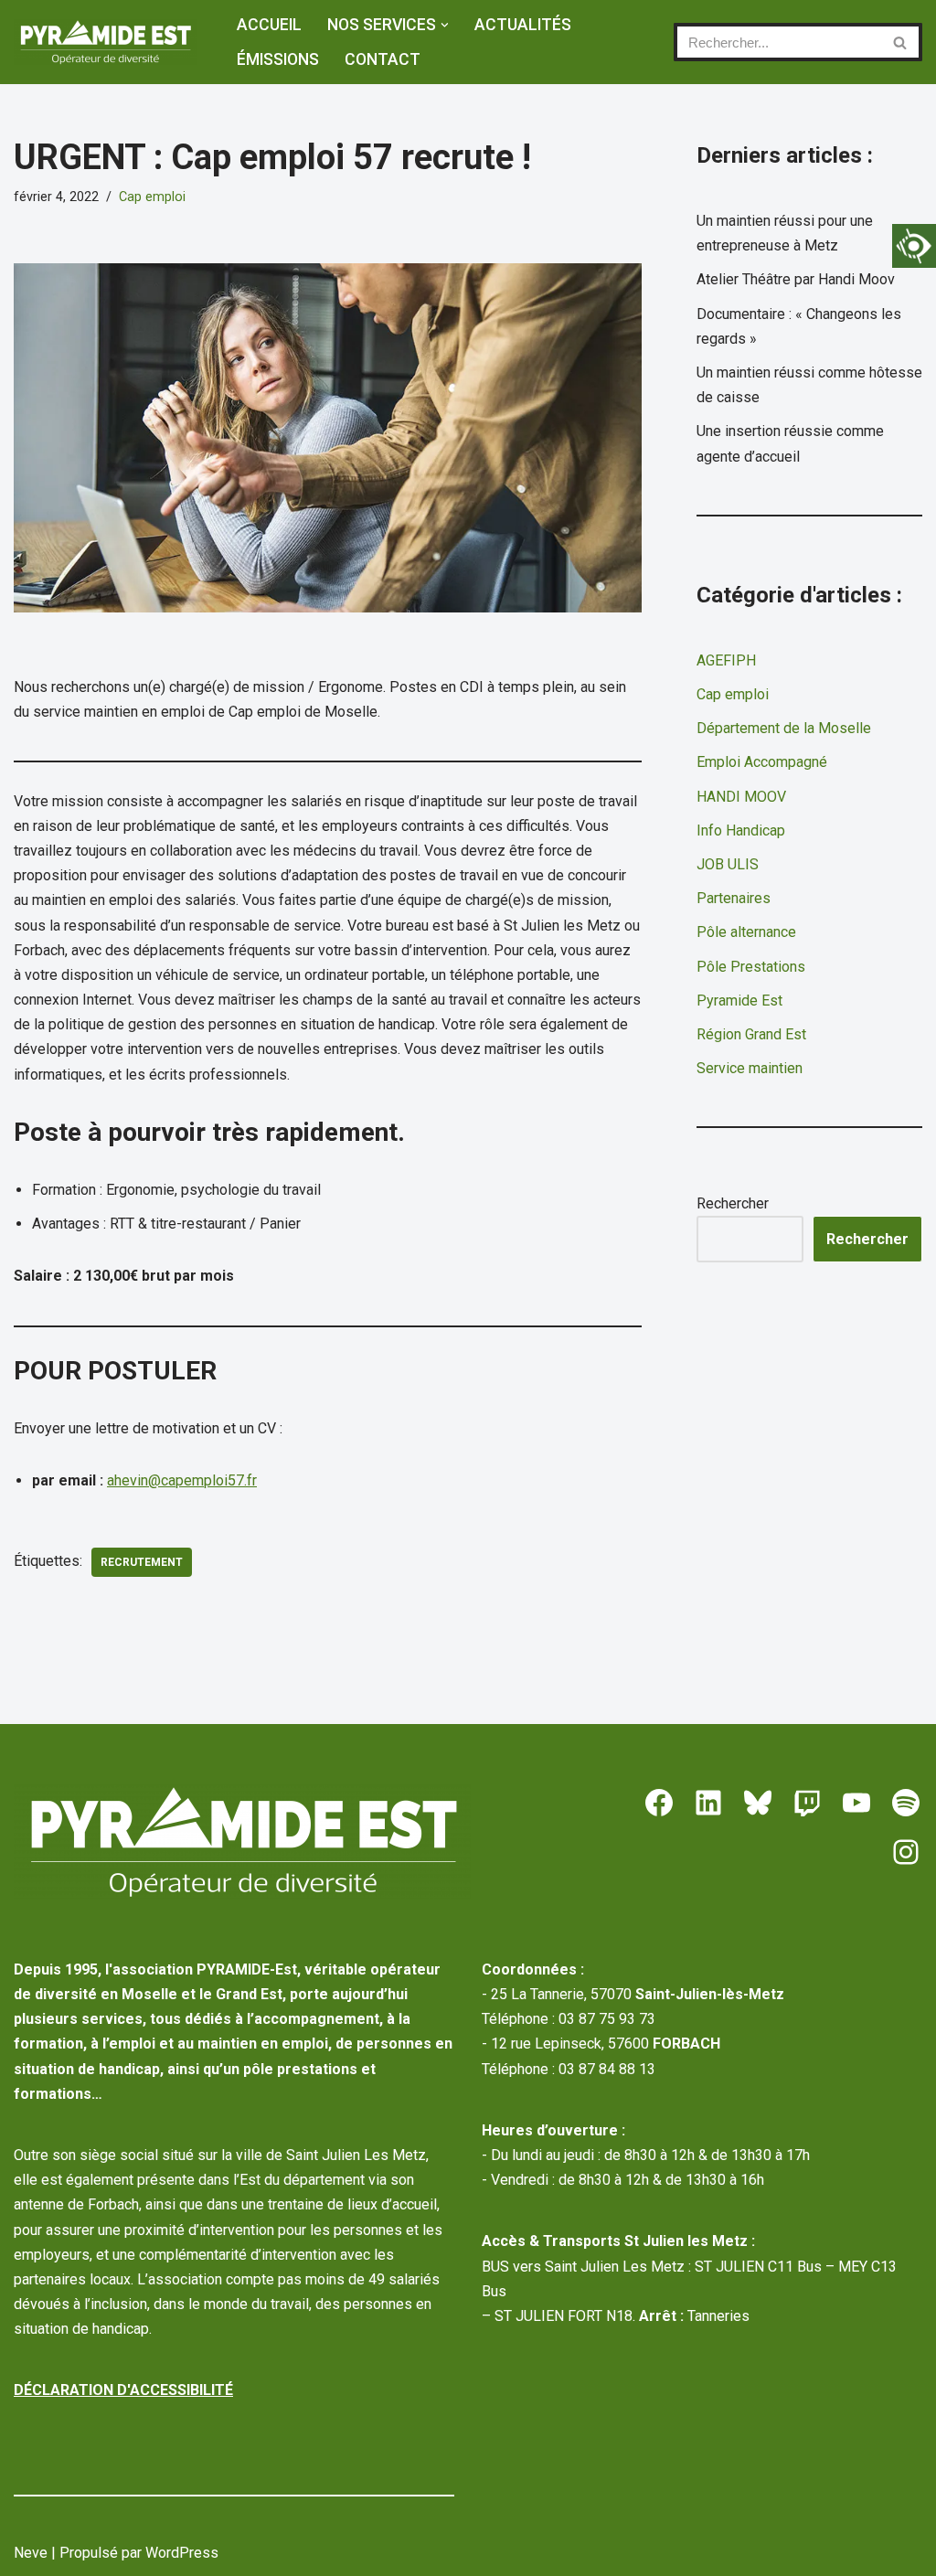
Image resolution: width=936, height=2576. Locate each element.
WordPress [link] (182, 2553)
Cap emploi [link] (152, 197)
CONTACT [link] (383, 59)
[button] (445, 25)
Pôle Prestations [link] (751, 967)
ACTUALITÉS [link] (523, 25)
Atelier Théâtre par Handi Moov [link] (796, 279)
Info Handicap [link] (741, 830)
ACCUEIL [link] (269, 25)
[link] (914, 246)
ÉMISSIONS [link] (278, 59)
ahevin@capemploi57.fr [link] (182, 1480)
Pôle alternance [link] (746, 932)
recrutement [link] (142, 1562)
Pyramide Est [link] (739, 1001)
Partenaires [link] (734, 898)
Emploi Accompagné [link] (762, 762)
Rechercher (733, 1203)
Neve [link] (31, 2553)
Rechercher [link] (867, 1239)
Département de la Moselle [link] (784, 728)
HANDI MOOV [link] (741, 797)
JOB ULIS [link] (728, 864)
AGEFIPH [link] (726, 660)
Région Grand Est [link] (751, 1034)
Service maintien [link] (750, 1068)
